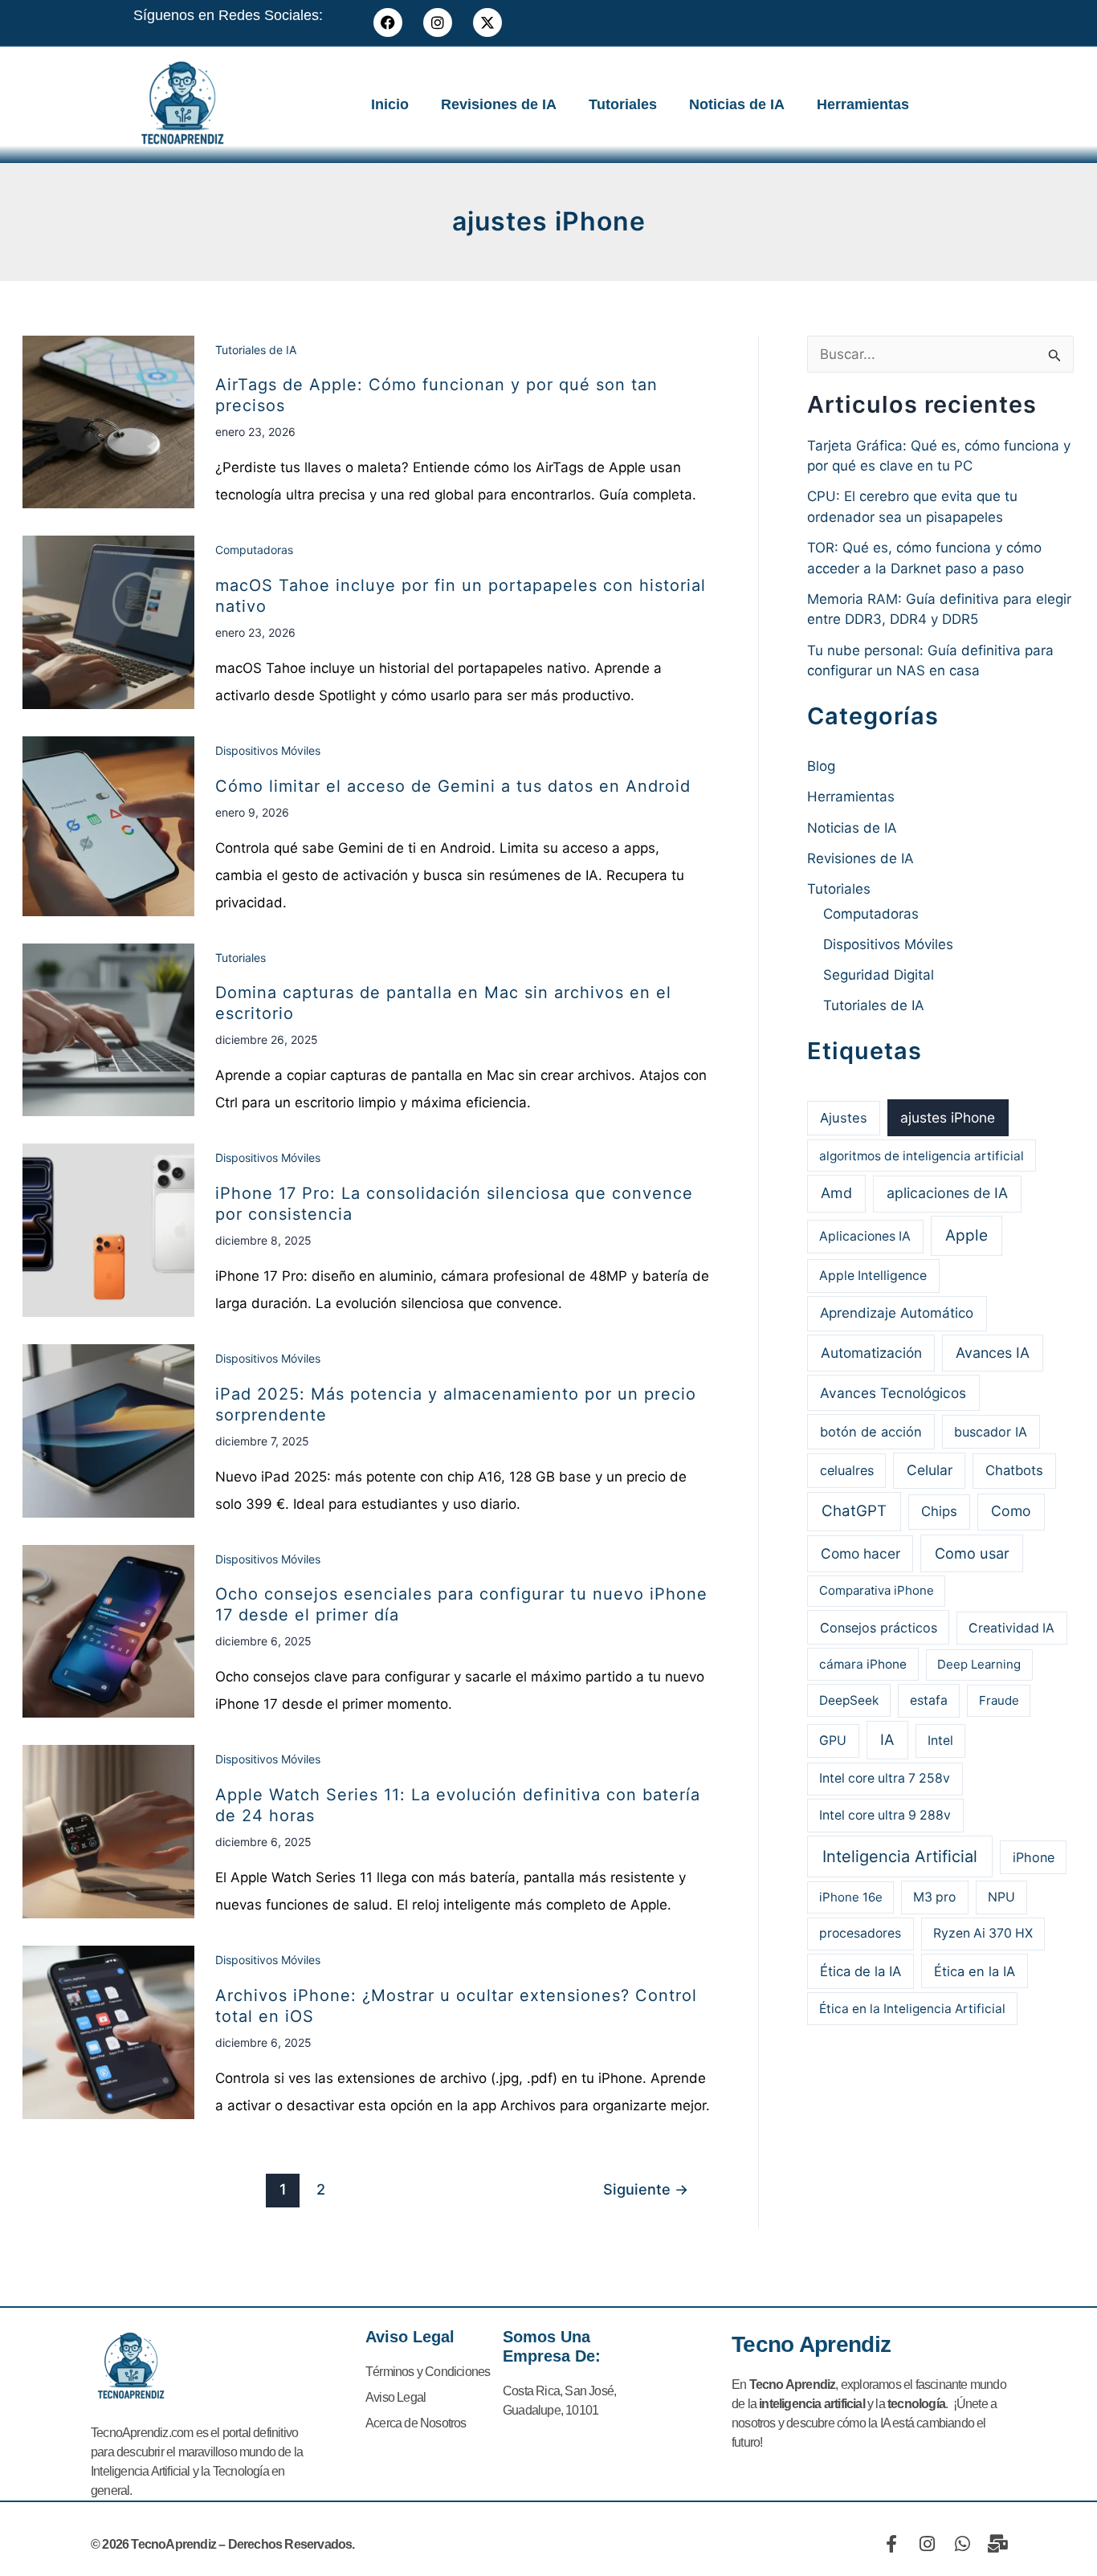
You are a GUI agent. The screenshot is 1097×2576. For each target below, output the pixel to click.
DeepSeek (849, 1700)
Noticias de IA (737, 104)
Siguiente (646, 2189)
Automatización (871, 1353)
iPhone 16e (851, 1897)
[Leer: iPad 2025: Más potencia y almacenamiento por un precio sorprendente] (108, 1430)
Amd (836, 1193)
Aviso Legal (396, 2397)
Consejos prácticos (879, 1628)
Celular (930, 1470)
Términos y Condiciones (428, 2372)
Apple (967, 1235)
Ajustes (844, 1118)
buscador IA (991, 1432)
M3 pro (934, 1897)
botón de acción (871, 1432)
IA (887, 1739)
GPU (833, 1740)
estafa (929, 1700)
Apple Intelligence (873, 1276)
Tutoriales (623, 104)
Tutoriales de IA (256, 350)
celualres (847, 1470)
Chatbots (1014, 1470)
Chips (939, 1511)
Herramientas (863, 104)
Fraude (999, 1700)
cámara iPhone (863, 1664)
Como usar (972, 1553)
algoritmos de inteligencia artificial (922, 1156)
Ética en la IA (975, 1971)
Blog (821, 766)
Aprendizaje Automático (897, 1313)
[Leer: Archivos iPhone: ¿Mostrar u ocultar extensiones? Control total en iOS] (108, 2032)
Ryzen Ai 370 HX (983, 1933)
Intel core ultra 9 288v (885, 1815)
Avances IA (993, 1353)
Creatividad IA (1011, 1628)
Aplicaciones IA (865, 1236)
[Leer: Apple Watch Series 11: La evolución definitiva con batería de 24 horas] (108, 1831)
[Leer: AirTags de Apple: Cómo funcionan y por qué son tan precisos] (108, 421)
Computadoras (254, 550)
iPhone (1034, 1857)
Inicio (390, 104)
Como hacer (860, 1553)
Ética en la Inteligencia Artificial (912, 2009)
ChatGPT (854, 1511)
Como (1011, 1511)
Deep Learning (979, 1664)
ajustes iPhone (948, 1117)
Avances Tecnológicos (893, 1393)
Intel (940, 1740)
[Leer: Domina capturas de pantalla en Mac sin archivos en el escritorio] (108, 1029)
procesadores (860, 1933)
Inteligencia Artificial (900, 1857)
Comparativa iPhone (877, 1590)
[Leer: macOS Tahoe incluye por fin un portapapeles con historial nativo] (108, 622)
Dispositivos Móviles (268, 750)
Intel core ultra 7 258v (885, 1778)
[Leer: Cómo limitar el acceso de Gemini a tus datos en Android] (108, 825)
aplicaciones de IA (947, 1193)
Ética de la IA (860, 1971)
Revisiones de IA (499, 104)
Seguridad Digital (879, 975)
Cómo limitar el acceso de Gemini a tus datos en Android (453, 786)
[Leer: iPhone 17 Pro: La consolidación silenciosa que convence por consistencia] (108, 1229)
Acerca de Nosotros (416, 2423)
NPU (1001, 1897)
